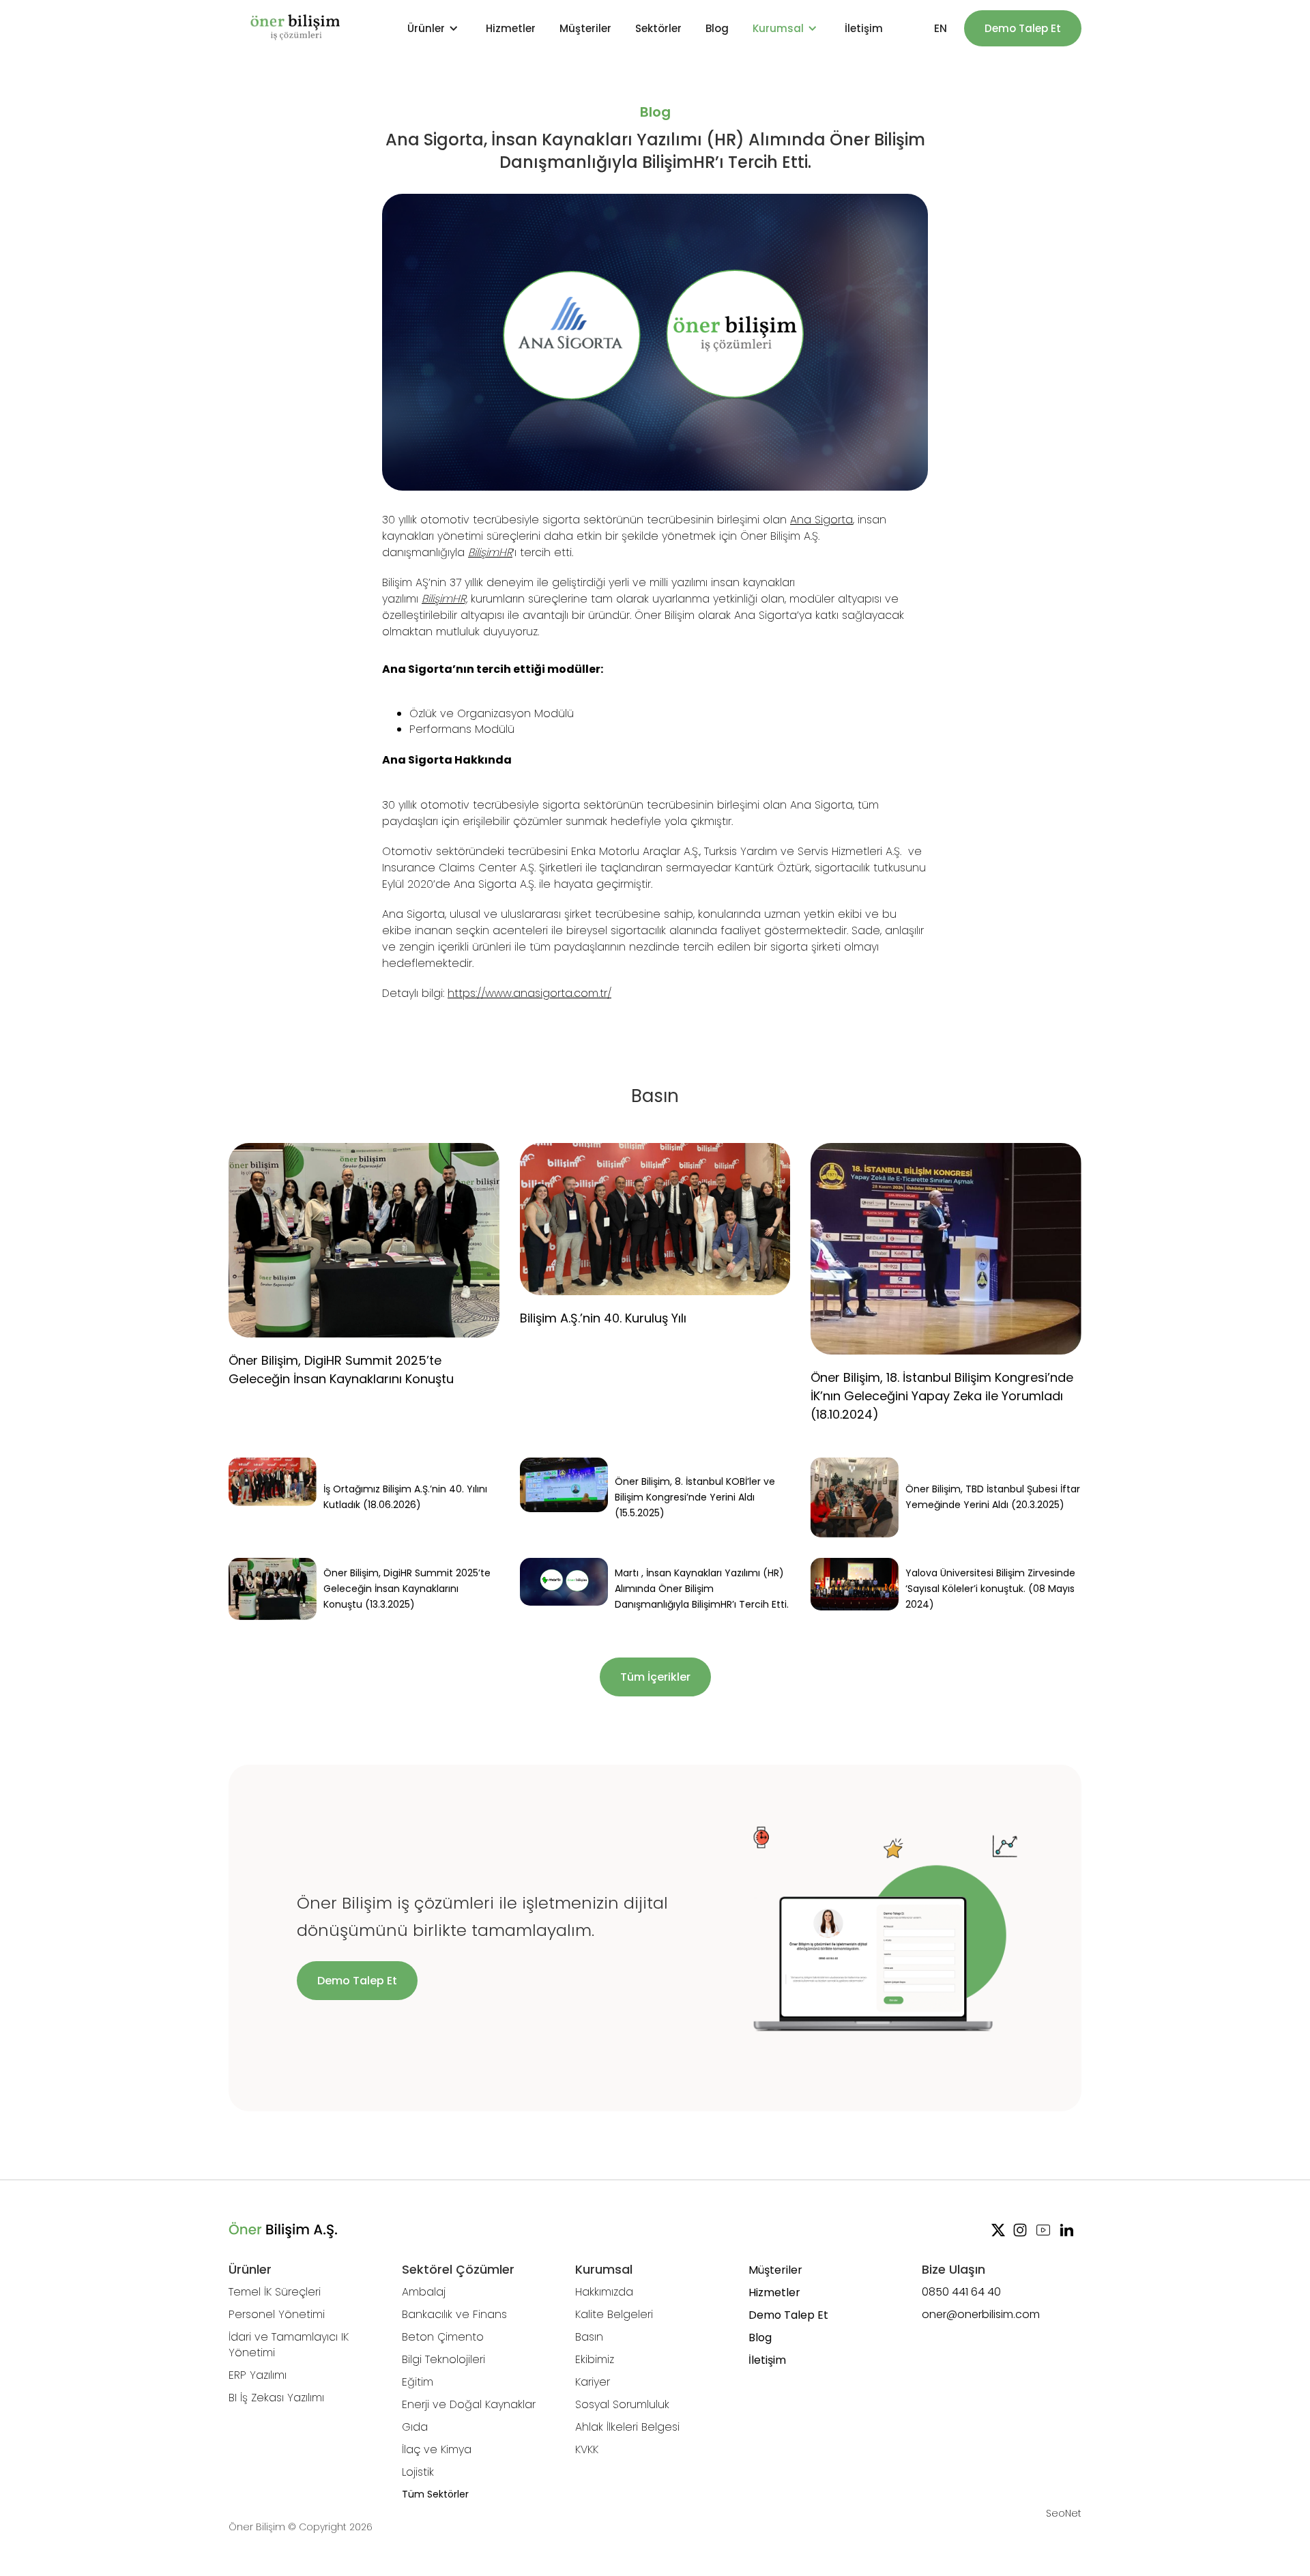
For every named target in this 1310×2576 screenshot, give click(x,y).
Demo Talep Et (1023, 28)
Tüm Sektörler (435, 2494)
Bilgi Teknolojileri (443, 2359)
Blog (717, 28)
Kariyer (593, 2382)
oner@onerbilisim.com (981, 2314)
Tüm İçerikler (655, 1677)
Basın (589, 2337)
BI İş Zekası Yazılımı (276, 2398)
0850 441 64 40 (961, 2292)
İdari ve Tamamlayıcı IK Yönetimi (289, 2345)
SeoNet (1064, 2513)
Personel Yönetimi (277, 2314)
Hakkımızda (604, 2292)
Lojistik (418, 2472)
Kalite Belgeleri (614, 2314)
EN (941, 28)
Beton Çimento (443, 2337)
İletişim (864, 28)
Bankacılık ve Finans (454, 2314)
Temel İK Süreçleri (275, 2292)
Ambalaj (424, 2292)
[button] (435, 28)
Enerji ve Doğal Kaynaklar (469, 2404)
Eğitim (418, 2382)
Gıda (415, 2427)
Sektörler (658, 28)
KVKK (587, 2449)
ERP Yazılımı (258, 2375)
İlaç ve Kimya (437, 2449)
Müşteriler (585, 28)
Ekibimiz (595, 2359)
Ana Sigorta (821, 520)
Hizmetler (511, 28)
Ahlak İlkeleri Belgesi (627, 2427)
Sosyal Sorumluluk (622, 2404)
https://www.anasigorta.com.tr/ (529, 993)
